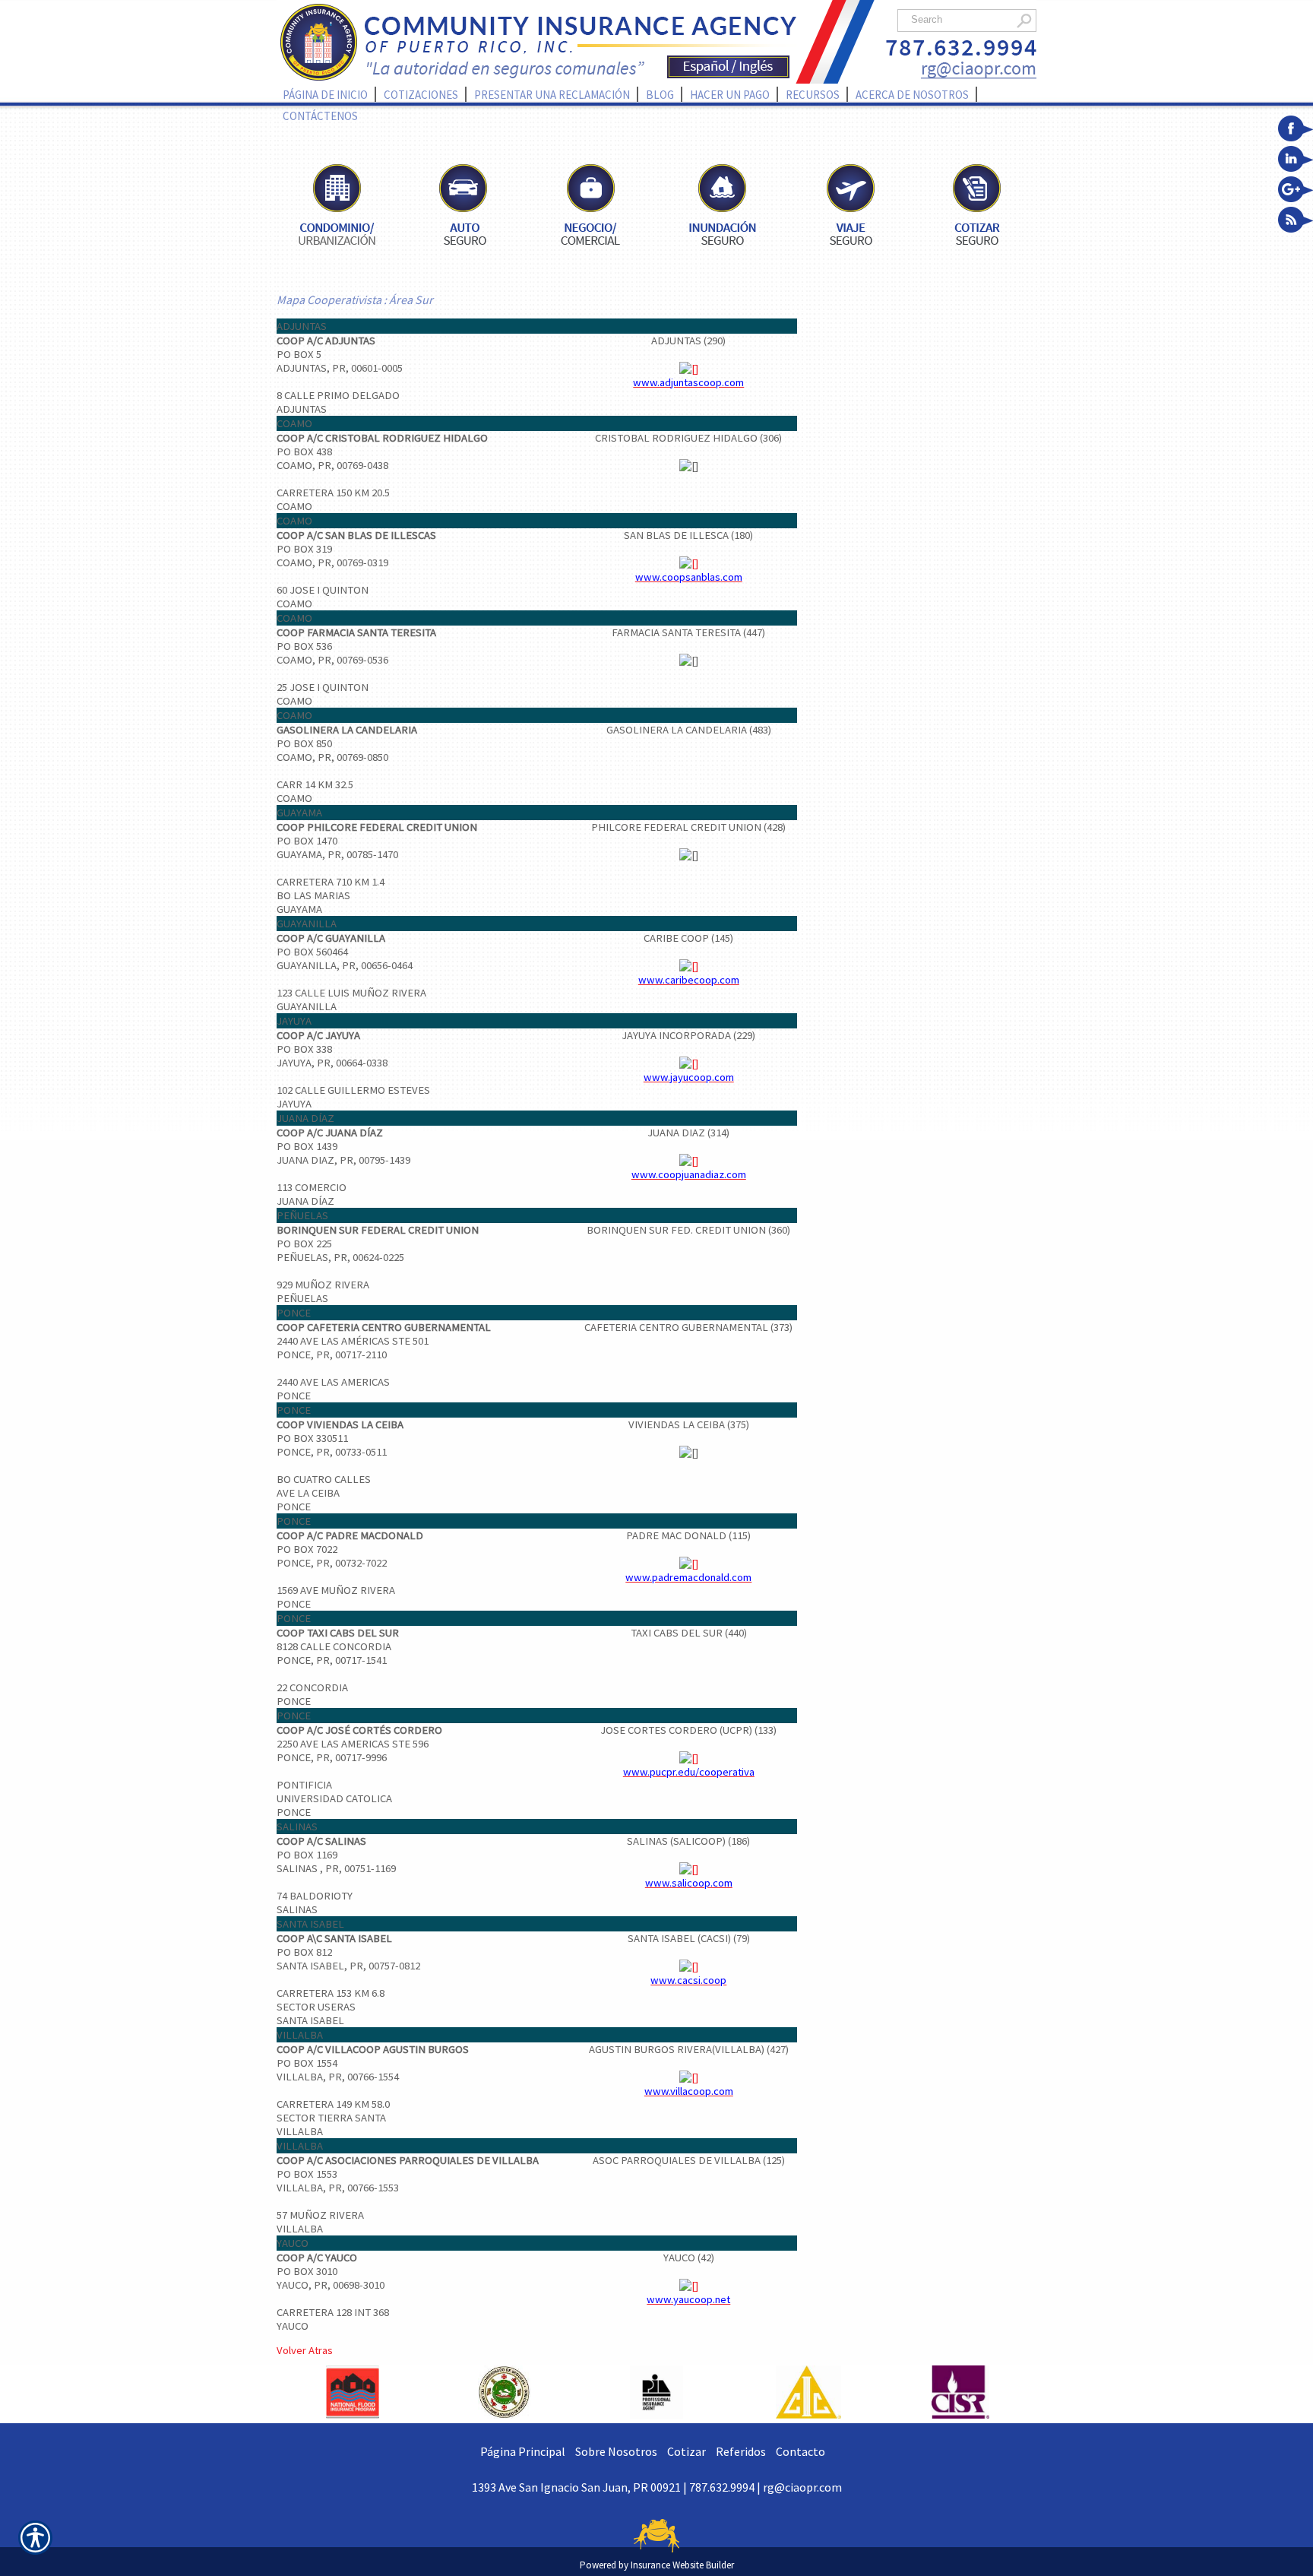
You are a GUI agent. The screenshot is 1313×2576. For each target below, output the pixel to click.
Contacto (800, 2451)
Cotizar (687, 2451)
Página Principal (523, 2451)
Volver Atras (305, 2350)
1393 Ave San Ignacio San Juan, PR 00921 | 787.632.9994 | (617, 2487)
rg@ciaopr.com (802, 2487)
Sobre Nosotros (616, 2451)
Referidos (741, 2451)
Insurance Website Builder (682, 2565)
